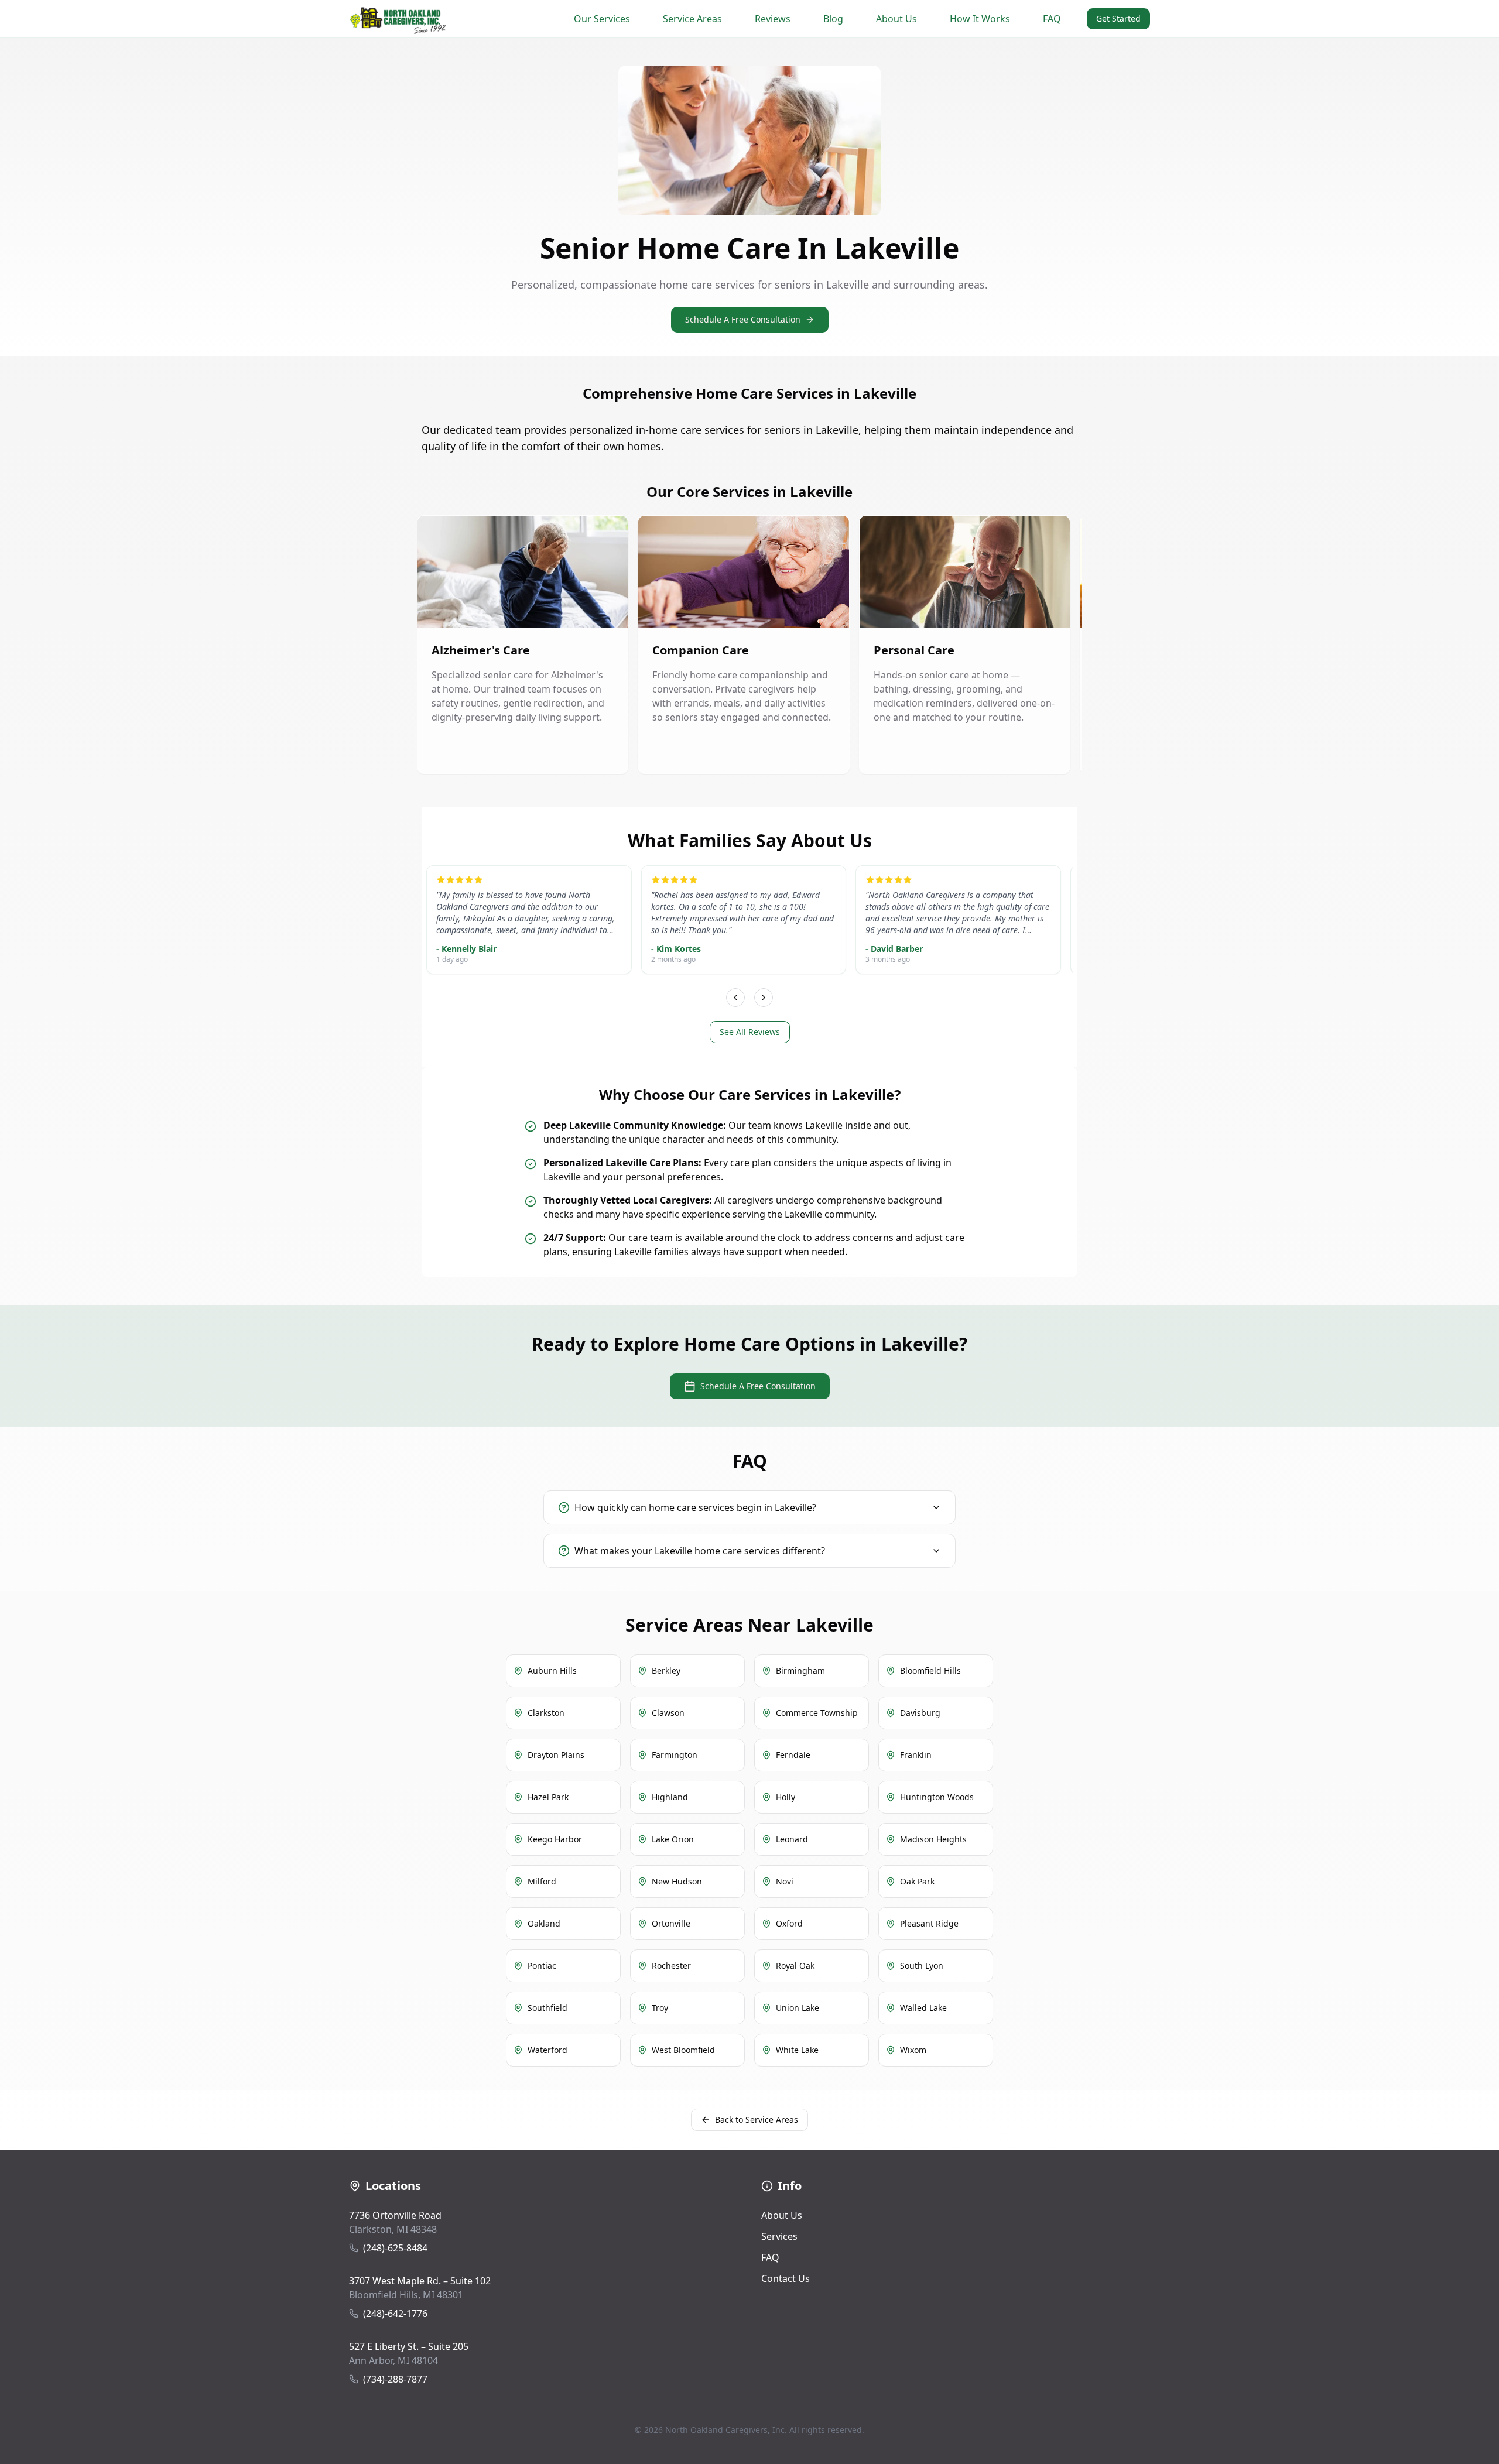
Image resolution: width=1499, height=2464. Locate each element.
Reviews (773, 19)
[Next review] (764, 998)
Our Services (602, 19)
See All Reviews (750, 1032)
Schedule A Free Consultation (743, 319)
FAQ (1052, 19)
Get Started (1118, 18)
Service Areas (692, 19)
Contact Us (786, 2278)
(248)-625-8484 (395, 2248)
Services (779, 2236)
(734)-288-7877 (395, 2379)
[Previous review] (735, 998)
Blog (833, 19)
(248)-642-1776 (395, 2314)
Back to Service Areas (757, 2119)
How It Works (980, 19)
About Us (896, 19)
